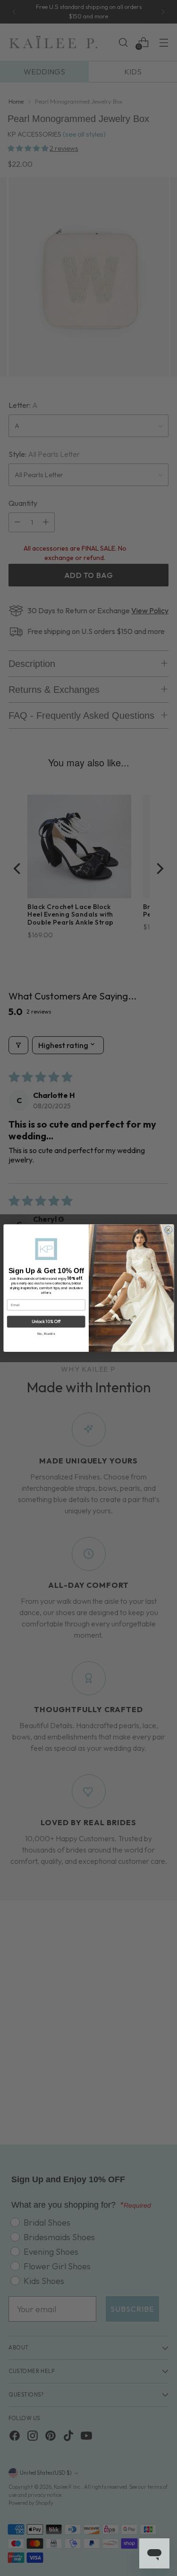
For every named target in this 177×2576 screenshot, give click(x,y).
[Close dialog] (168, 1230)
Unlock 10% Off (46, 1322)
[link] (46, 1249)
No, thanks (46, 1334)
